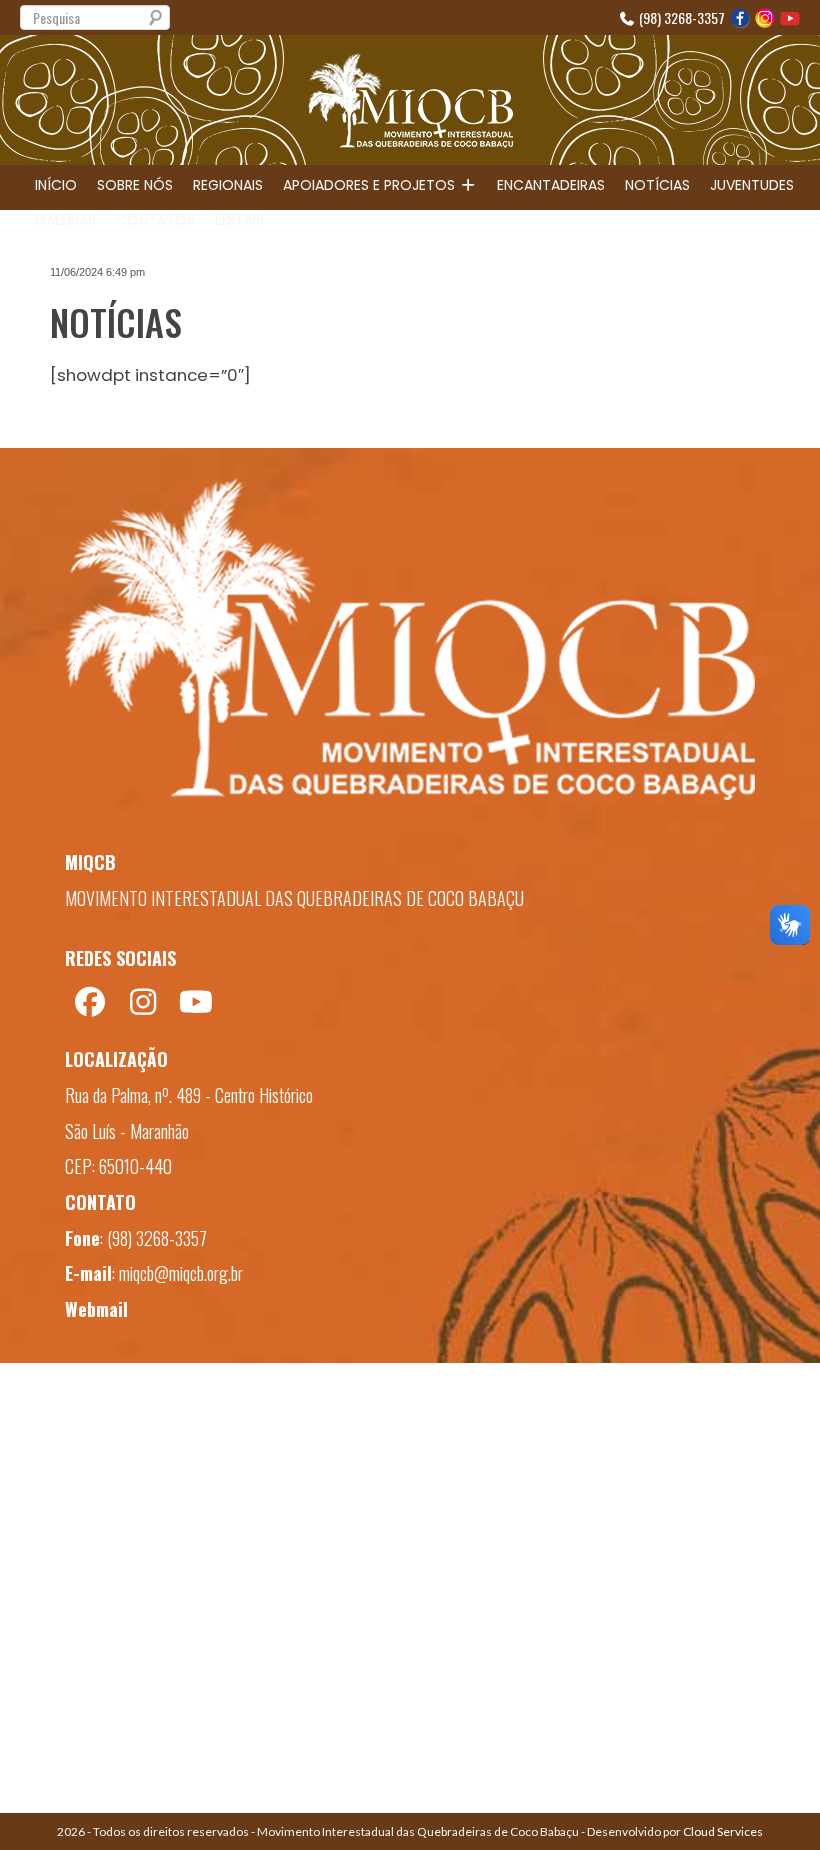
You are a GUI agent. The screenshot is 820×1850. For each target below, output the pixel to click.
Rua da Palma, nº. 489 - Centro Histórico (189, 1095)
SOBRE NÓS (135, 185)
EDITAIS (239, 220)
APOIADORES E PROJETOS (371, 185)
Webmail (96, 1309)
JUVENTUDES (752, 185)
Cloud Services (723, 1831)
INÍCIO (56, 185)
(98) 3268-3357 (680, 17)
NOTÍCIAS (657, 185)
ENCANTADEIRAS (551, 185)
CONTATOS (155, 220)
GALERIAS (65, 220)
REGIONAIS (228, 185)
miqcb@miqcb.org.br (181, 1273)
